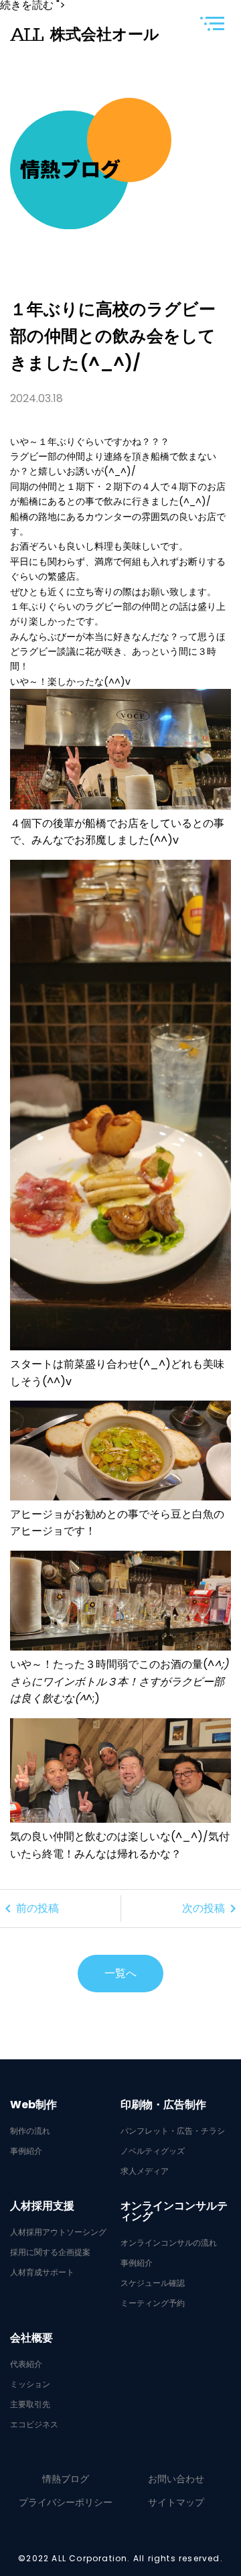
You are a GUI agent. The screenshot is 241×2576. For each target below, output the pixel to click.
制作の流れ (30, 2131)
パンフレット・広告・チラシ (173, 2131)
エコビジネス (34, 2425)
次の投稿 (212, 1909)
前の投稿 (29, 1909)
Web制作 (33, 2105)
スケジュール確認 (153, 2283)
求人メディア (145, 2171)
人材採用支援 (42, 2206)
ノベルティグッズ (153, 2151)
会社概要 (31, 2338)
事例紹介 (26, 2151)
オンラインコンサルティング (174, 2211)
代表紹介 (26, 2364)
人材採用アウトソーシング (58, 2232)
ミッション (30, 2384)
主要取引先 (30, 2404)
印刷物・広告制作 (163, 2105)
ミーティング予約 (153, 2303)
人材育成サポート (42, 2272)
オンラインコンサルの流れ (169, 2243)
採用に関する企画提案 (50, 2252)
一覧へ (120, 1973)
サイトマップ (176, 2502)
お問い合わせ (176, 2479)
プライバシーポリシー (66, 2502)
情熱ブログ (66, 2479)
